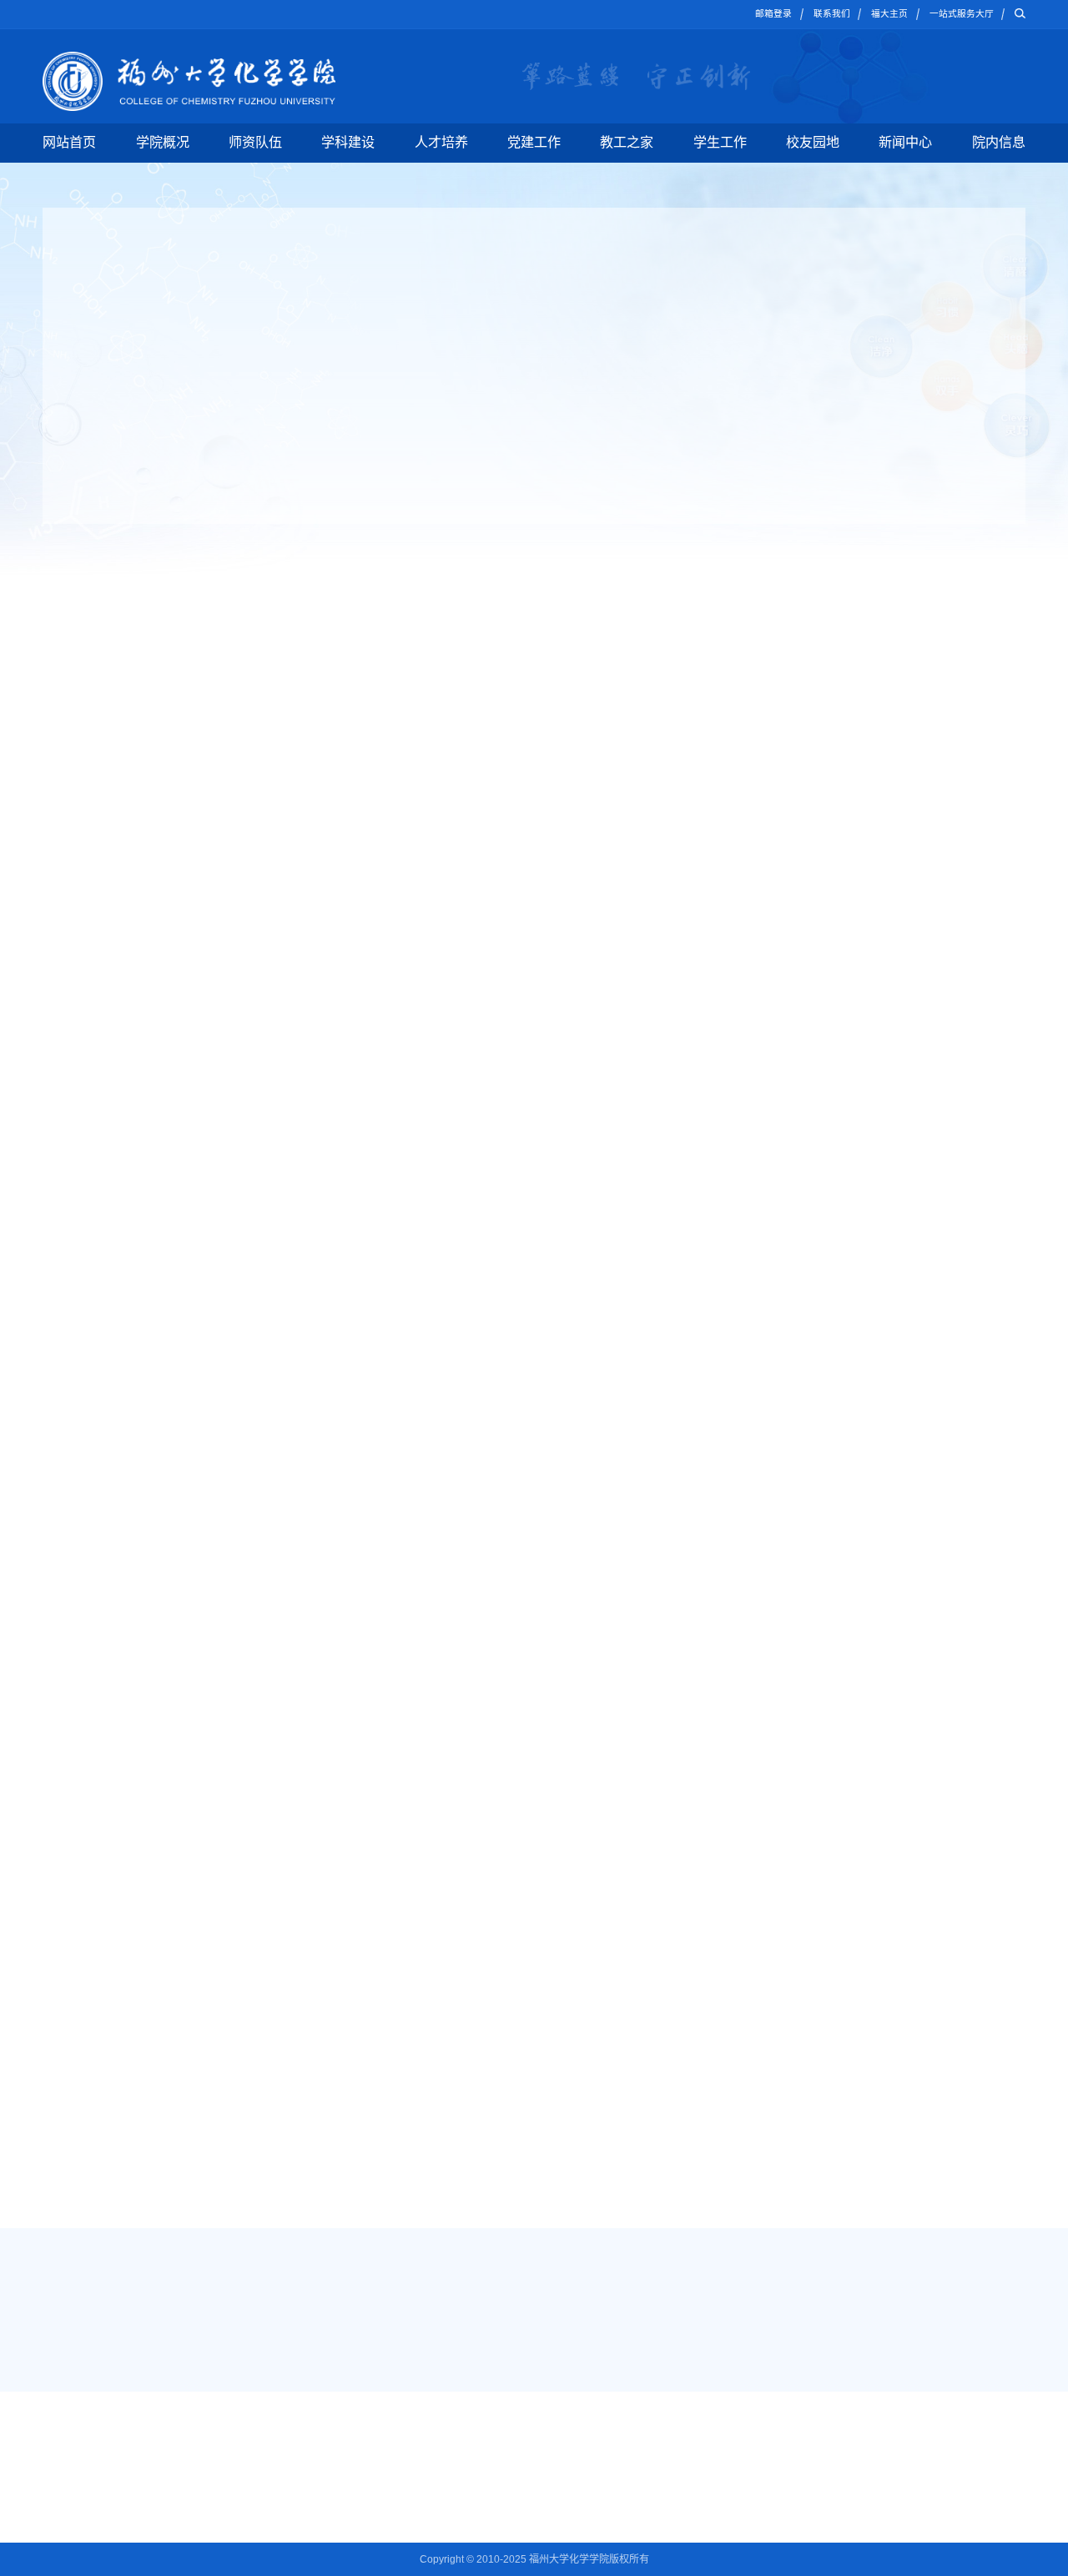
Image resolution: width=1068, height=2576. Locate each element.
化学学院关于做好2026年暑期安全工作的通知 (824, 720)
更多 (584, 664)
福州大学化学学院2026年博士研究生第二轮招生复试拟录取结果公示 (643, 1775)
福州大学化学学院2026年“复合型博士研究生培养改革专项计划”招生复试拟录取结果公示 (670, 1708)
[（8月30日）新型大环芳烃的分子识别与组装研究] (82, 1079)
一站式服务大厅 (962, 13)
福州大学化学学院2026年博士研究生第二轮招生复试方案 (618, 1809)
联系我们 (832, 13)
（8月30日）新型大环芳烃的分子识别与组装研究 (441, 1068)
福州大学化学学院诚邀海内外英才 (279, 1592)
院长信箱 (903, 2495)
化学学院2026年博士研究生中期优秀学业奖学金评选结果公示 (842, 855)
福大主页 (889, 13)
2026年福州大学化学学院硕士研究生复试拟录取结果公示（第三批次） (648, 1843)
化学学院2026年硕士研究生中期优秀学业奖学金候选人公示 (842, 792)
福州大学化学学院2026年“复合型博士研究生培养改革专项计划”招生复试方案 (662, 1742)
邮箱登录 (773, 13)
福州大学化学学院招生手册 (782, 1592)
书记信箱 (903, 2448)
